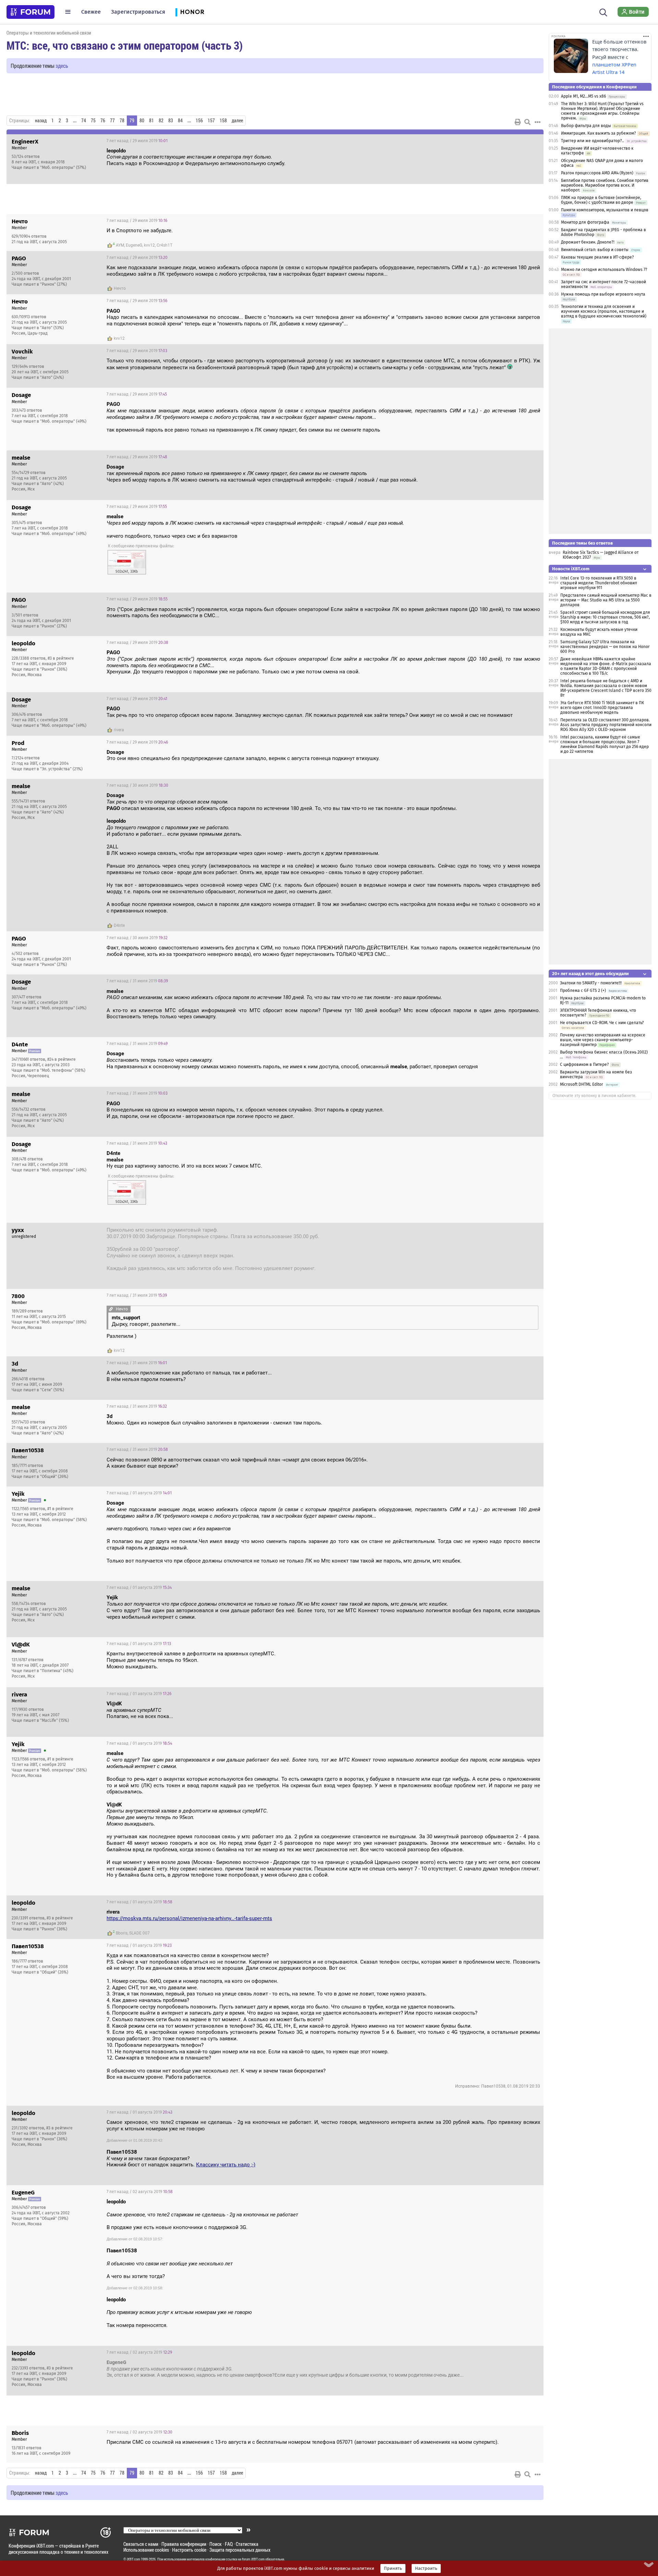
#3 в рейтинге (61, 658)
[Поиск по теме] (527, 122)
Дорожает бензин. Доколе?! (588, 242)
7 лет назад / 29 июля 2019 (137, 141)
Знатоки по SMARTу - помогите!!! (591, 983)
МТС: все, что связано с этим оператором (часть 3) (125, 45)
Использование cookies (146, 2550)
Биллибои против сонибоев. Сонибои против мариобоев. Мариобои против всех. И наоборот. (605, 185)
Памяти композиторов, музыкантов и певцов (605, 210)
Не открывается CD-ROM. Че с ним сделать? (602, 1023)
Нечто (120, 288)
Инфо (533, 141)
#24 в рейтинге (62, 1059)
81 (151, 121)
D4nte (119, 925)
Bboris (122, 1933)
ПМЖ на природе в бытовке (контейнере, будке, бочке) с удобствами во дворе (601, 200)
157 (211, 121)
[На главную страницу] (31, 12)
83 (171, 121)
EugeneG (134, 245)
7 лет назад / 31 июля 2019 (137, 981)
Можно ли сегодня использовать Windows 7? (604, 270)
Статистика (247, 2544)
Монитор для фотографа (585, 222)
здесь (62, 66)
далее (237, 121)
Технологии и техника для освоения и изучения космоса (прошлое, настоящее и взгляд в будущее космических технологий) (604, 311)
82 (161, 121)
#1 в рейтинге (60, 1509)
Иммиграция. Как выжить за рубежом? (599, 133)
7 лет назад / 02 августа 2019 (140, 2192)
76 (103, 121)
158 (223, 121)
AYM (120, 245)
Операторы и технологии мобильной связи (49, 33)
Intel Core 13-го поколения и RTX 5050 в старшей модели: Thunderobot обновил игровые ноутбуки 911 (599, 583)
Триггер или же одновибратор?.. (593, 141)
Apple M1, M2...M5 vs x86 (583, 96)
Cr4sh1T (164, 245)
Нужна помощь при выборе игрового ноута (603, 294)
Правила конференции (184, 2544)
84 (180, 121)
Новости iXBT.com (571, 569)
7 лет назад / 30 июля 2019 (137, 785)
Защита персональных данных (240, 2550)
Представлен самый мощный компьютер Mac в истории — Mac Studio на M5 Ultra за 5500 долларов (606, 600)
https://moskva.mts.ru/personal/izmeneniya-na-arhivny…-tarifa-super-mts (189, 1918)
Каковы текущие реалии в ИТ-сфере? (598, 257)
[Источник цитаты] (275, 157)
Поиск (216, 2544)
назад (41, 121)
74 (84, 121)
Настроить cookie (189, 2550)
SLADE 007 (139, 1933)
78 (122, 121)
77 (112, 121)
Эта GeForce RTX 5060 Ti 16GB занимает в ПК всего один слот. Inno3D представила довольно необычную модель (602, 708)
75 (93, 121)
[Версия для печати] (518, 122)
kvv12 (149, 245)
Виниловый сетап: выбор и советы (595, 250)
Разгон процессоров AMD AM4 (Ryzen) (597, 173)
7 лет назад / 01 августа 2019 (139, 1493)
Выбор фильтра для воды (586, 126)
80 (142, 121)
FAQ (229, 2544)
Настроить (426, 2568)
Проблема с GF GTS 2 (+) (583, 991)
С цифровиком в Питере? (584, 1065)
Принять (393, 2568)
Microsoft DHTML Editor (582, 1084)
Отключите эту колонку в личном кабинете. (594, 1096)
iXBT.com (133, 2559)
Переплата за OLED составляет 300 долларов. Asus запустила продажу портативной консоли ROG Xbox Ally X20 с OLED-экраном (606, 725)
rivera (119, 730)
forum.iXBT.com (253, 2559)
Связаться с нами (141, 2544)
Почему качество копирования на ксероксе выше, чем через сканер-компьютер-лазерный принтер (603, 1040)
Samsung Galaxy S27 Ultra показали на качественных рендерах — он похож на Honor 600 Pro (605, 647)
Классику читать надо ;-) (226, 2165)
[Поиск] (603, 12)
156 (199, 121)
